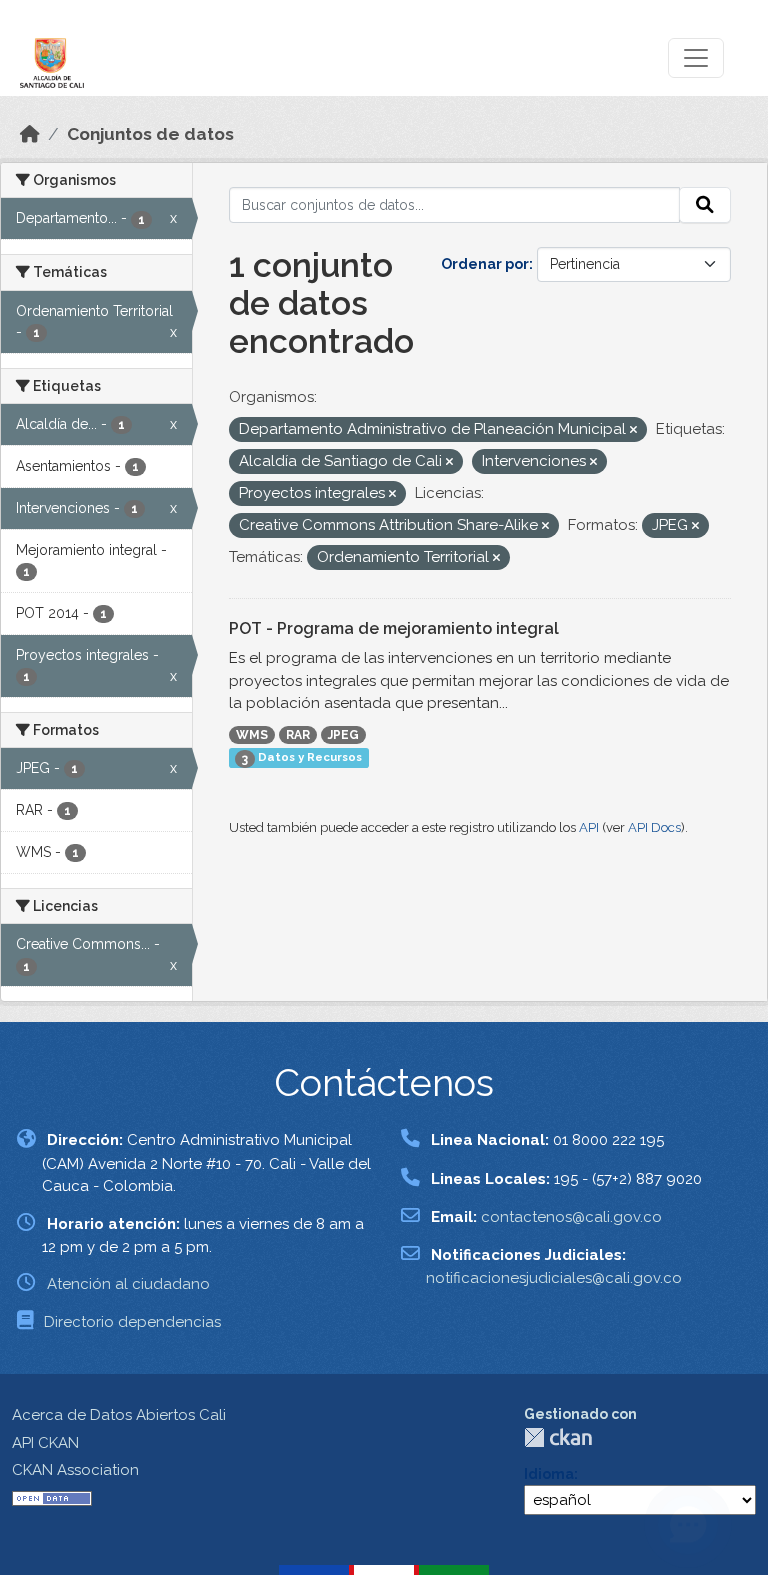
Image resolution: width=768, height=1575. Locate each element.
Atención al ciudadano (128, 1284)
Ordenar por (485, 264)
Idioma (549, 1474)
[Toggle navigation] (696, 58)
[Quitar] (633, 430)
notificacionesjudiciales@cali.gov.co (554, 1278)
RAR (298, 735)
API (589, 827)
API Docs (654, 827)
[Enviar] (705, 205)
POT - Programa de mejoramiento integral (394, 628)
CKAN (558, 1437)
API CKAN (45, 1443)
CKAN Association (75, 1470)
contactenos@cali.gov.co (571, 1217)
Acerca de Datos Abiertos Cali (119, 1415)
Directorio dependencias (132, 1322)
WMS (252, 735)
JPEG (343, 735)
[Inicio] (30, 134)
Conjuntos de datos (150, 134)
